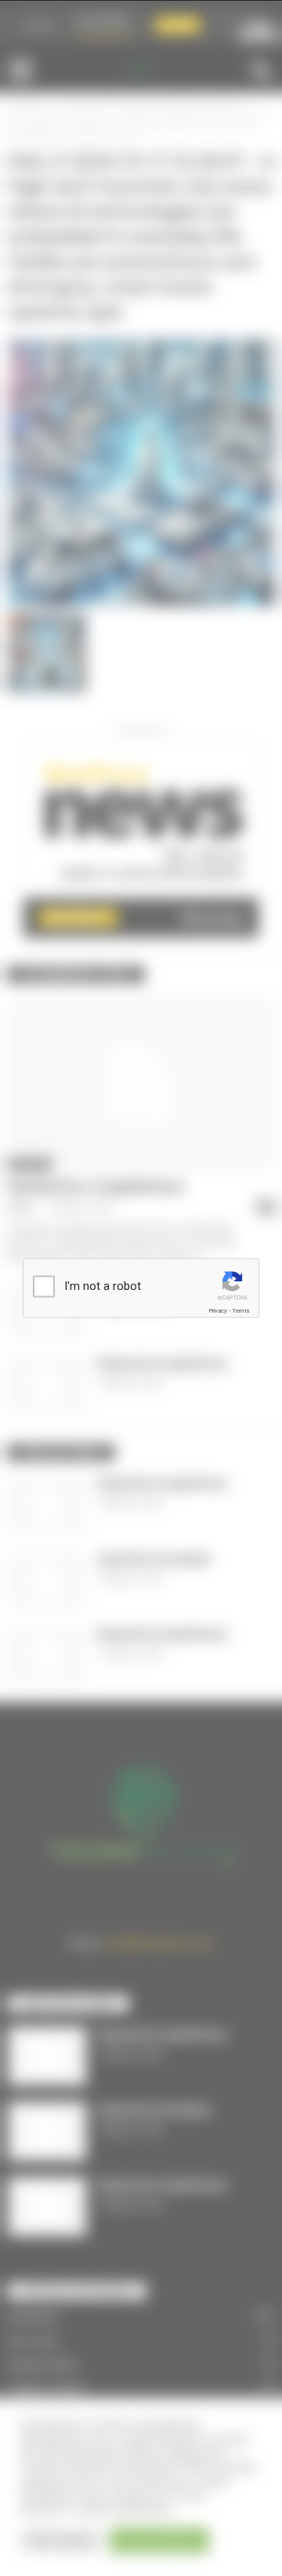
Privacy (218, 1311)
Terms (240, 1311)
